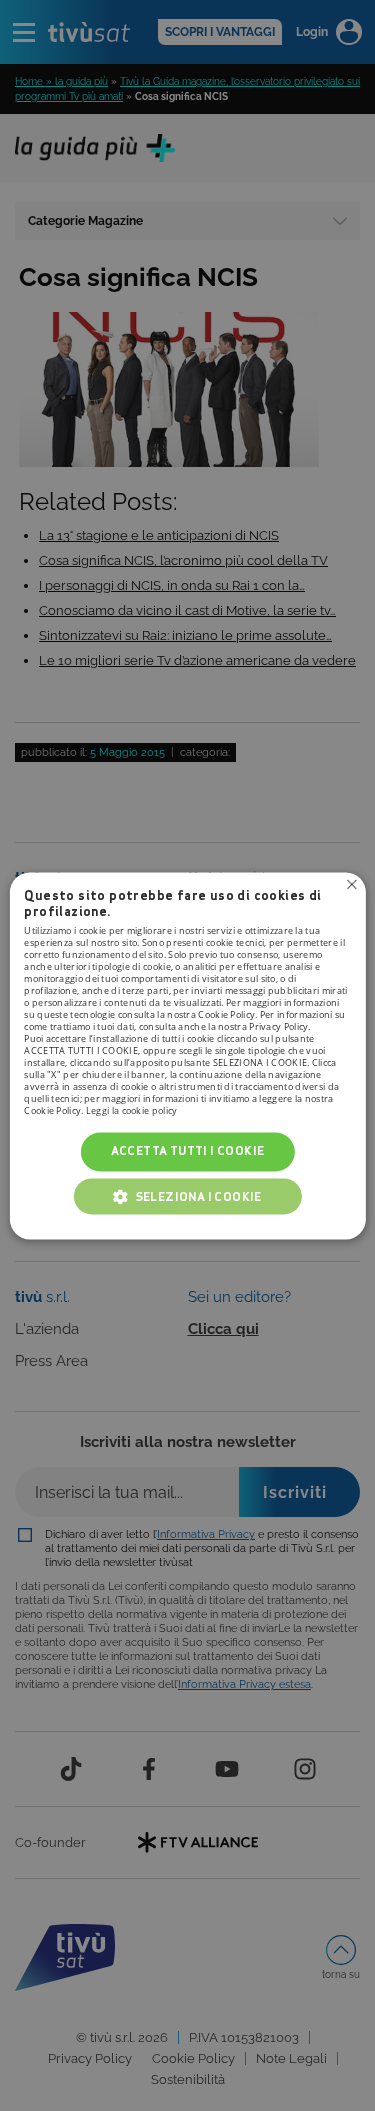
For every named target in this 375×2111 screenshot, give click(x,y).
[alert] (187, 1055)
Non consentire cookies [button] (352, 884)
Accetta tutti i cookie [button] (188, 1151)
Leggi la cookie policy (132, 1111)
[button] (188, 1196)
